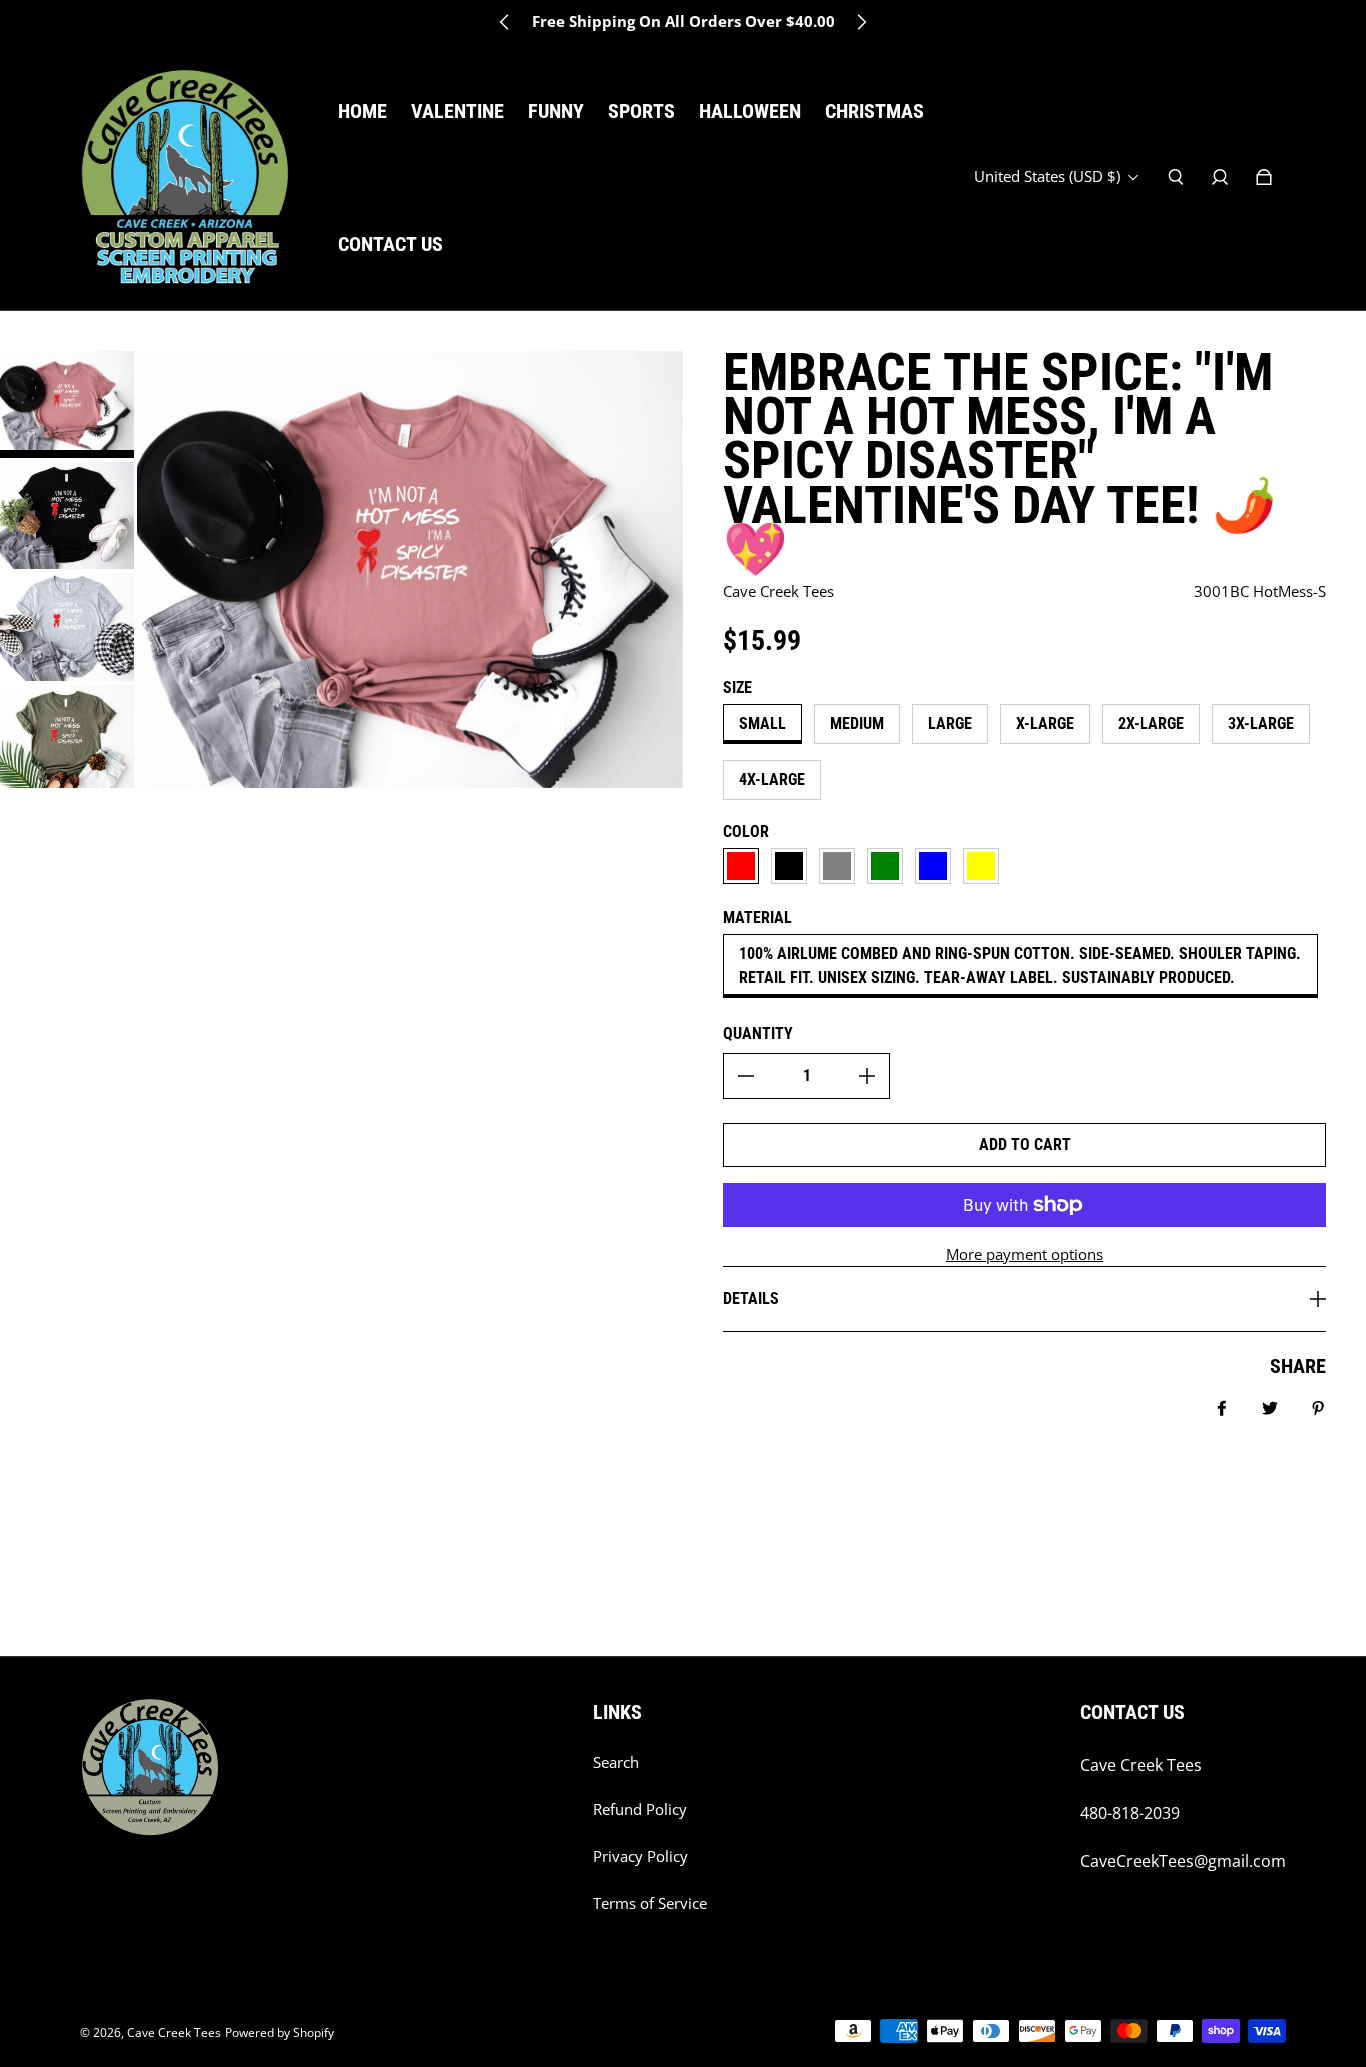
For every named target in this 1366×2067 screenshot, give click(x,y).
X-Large (1045, 723)
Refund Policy (640, 1809)
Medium (857, 723)
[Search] (1176, 177)
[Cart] (1264, 177)
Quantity (758, 1033)
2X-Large (1151, 723)
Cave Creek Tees (174, 2032)
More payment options (1024, 1254)
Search (616, 1762)
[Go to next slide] (861, 22)
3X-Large (1261, 723)
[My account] (1220, 177)
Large (950, 723)
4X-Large (772, 779)
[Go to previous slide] (505, 22)
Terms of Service (650, 1903)
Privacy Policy (640, 1856)
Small (762, 723)
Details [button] (751, 1298)
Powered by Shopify (279, 2032)
